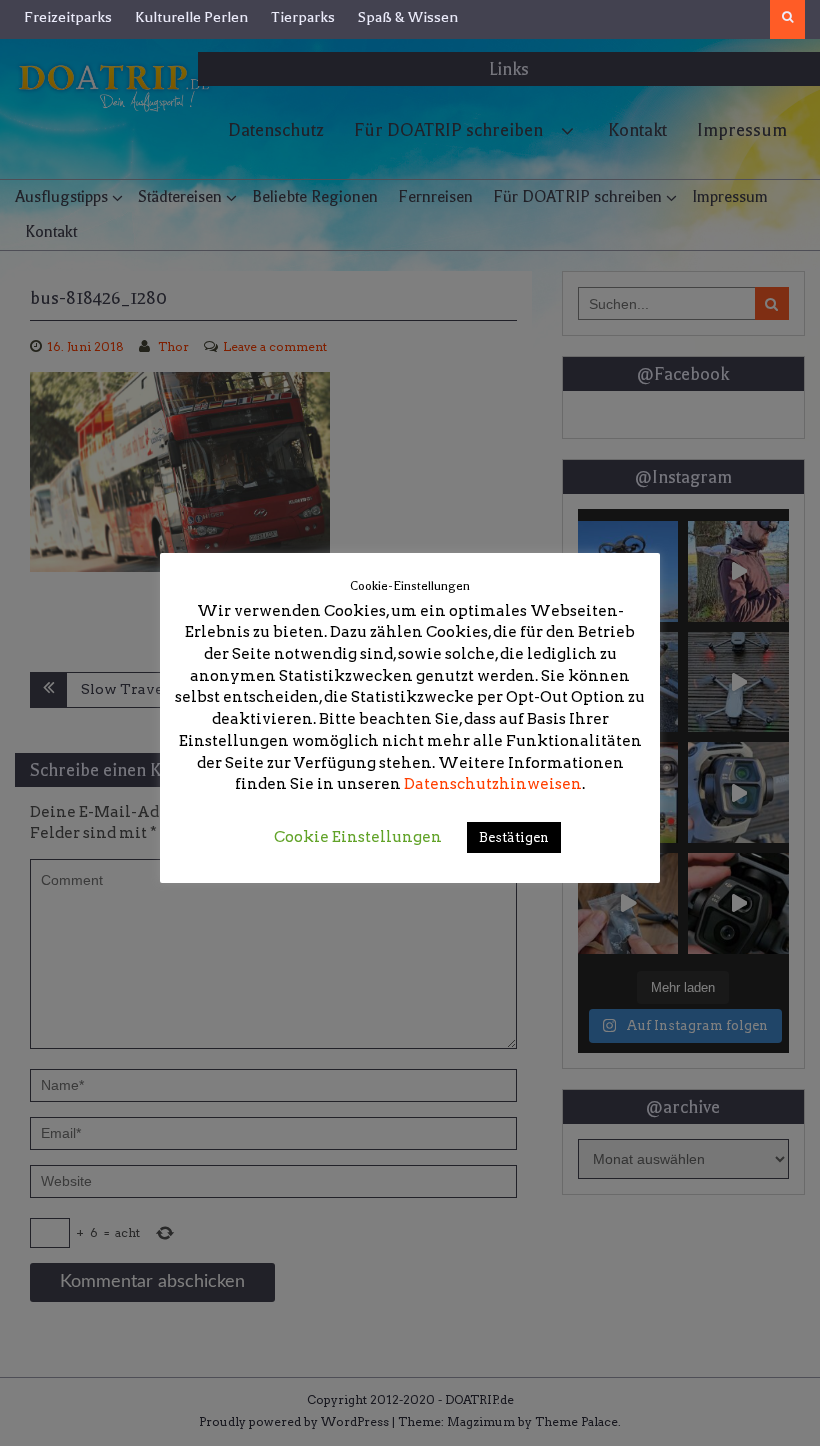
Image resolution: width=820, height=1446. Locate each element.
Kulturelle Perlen (191, 17)
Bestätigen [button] (514, 837)
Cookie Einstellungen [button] (358, 837)
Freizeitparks (68, 17)
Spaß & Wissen (408, 17)
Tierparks (303, 17)
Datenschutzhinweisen (493, 784)
